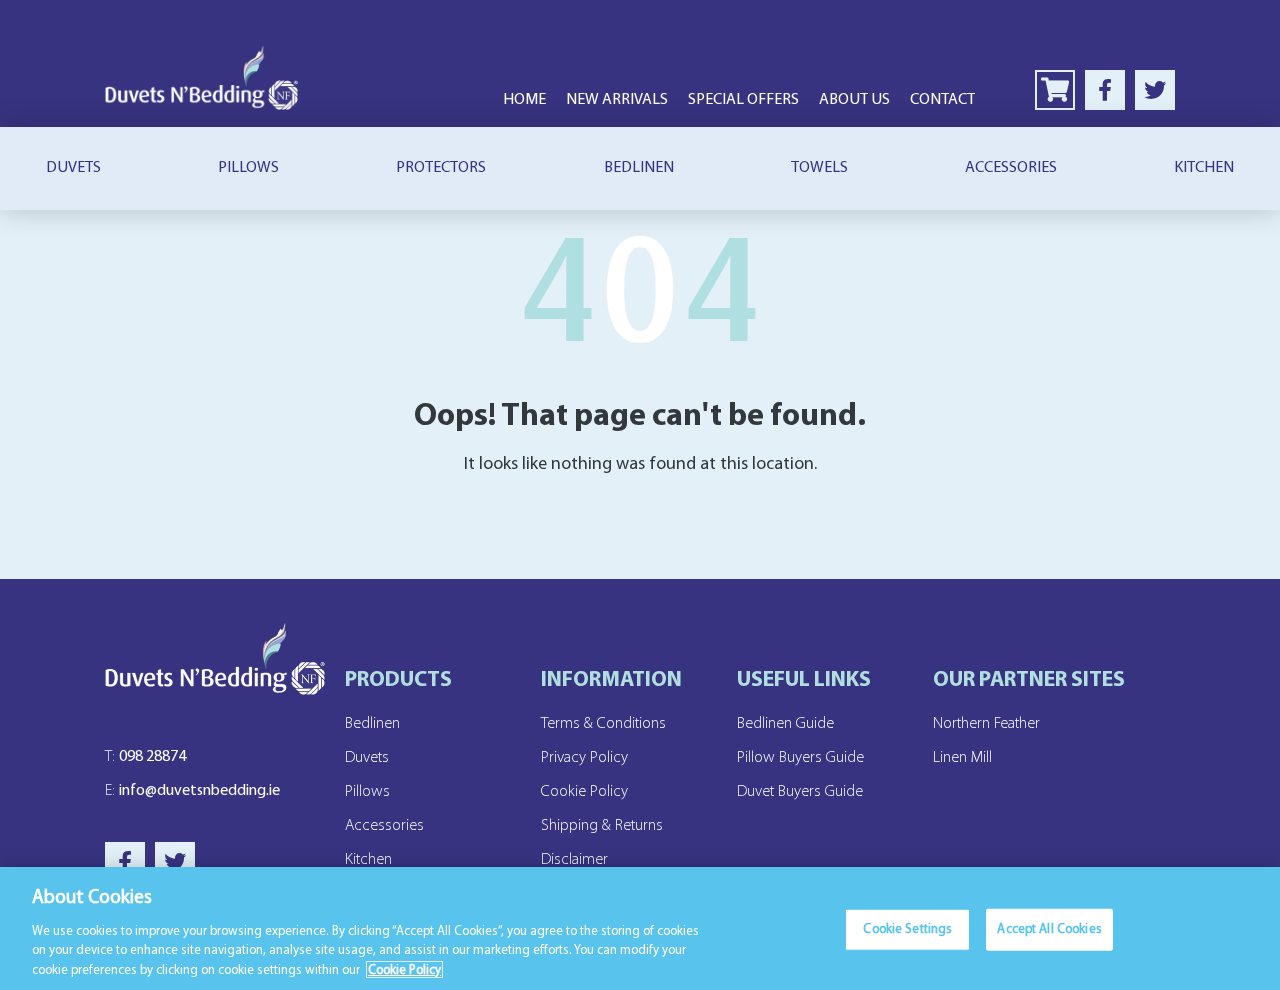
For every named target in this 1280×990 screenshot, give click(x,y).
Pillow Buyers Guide (800, 758)
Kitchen (1204, 168)
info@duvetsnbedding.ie (192, 791)
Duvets (73, 168)
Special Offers (743, 100)
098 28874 (145, 757)
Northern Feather (986, 724)
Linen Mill (962, 758)
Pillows (248, 168)
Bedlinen (639, 168)
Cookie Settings (907, 929)
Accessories (1011, 168)
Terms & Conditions (603, 724)
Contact (942, 100)
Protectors (441, 168)
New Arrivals (617, 100)
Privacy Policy (584, 758)
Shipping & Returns (602, 826)
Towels (819, 168)
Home (524, 100)
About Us (854, 100)
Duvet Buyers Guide (800, 792)
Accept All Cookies (1049, 929)
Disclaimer (574, 860)
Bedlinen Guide (785, 724)
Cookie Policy (584, 792)
